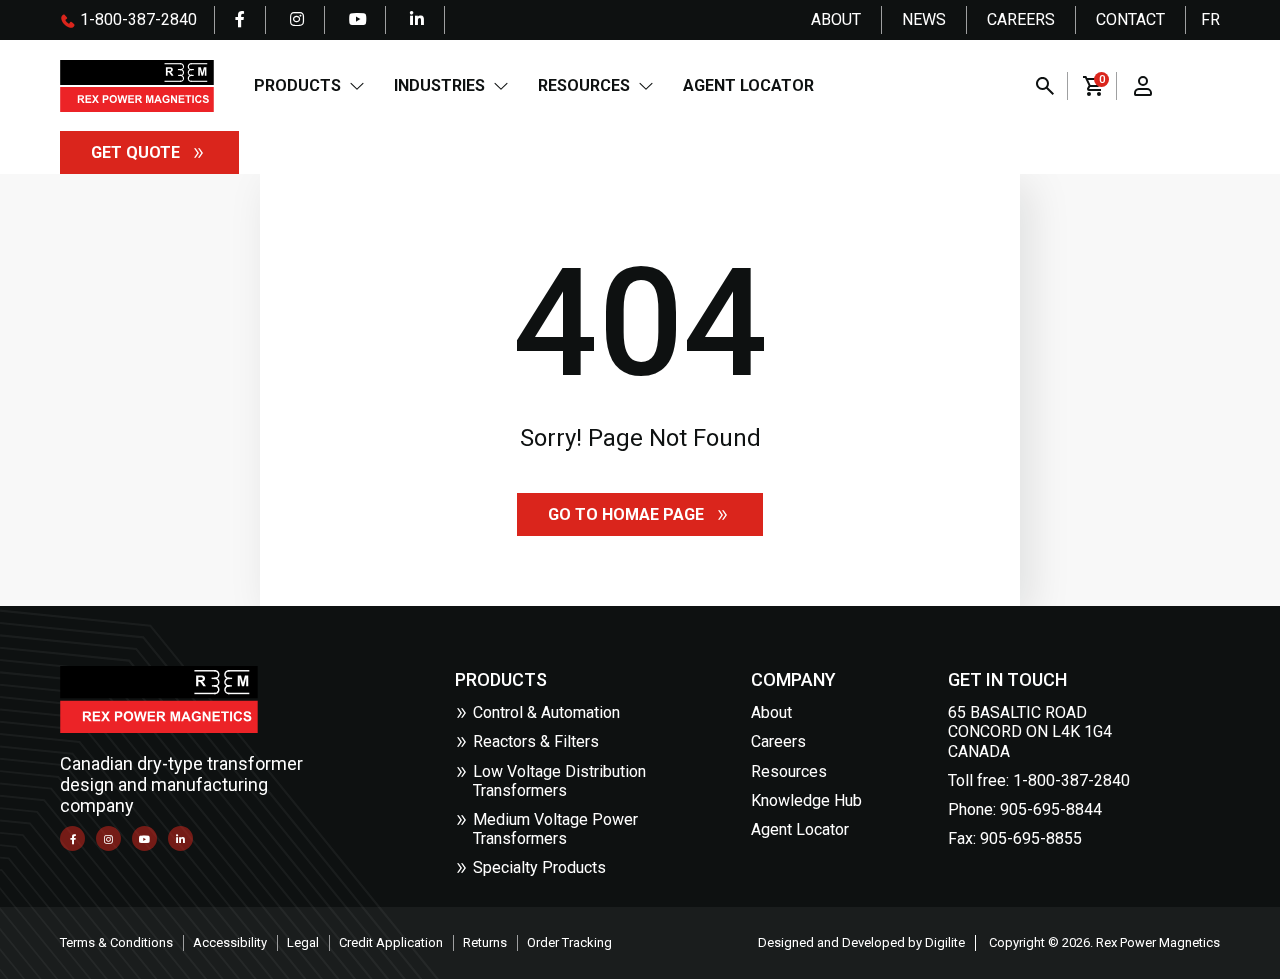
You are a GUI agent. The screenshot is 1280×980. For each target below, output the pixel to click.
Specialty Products (539, 867)
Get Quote (135, 152)
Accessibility (230, 942)
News (924, 19)
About (836, 19)
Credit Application (391, 942)
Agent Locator (748, 85)
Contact (1130, 19)
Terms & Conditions (116, 942)
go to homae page (626, 514)
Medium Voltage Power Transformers (555, 829)
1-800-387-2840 (136, 19)
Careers (1021, 19)
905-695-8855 (1031, 838)
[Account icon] (1143, 86)
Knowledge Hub (806, 800)
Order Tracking (569, 942)
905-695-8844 (1051, 809)
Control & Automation (546, 712)
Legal (303, 942)
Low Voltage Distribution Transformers (559, 781)
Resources (584, 85)
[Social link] (240, 20)
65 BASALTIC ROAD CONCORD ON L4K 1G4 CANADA (1030, 731)
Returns (485, 942)
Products (297, 85)
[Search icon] (1045, 86)
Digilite (945, 942)
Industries (439, 85)
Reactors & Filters (536, 741)
